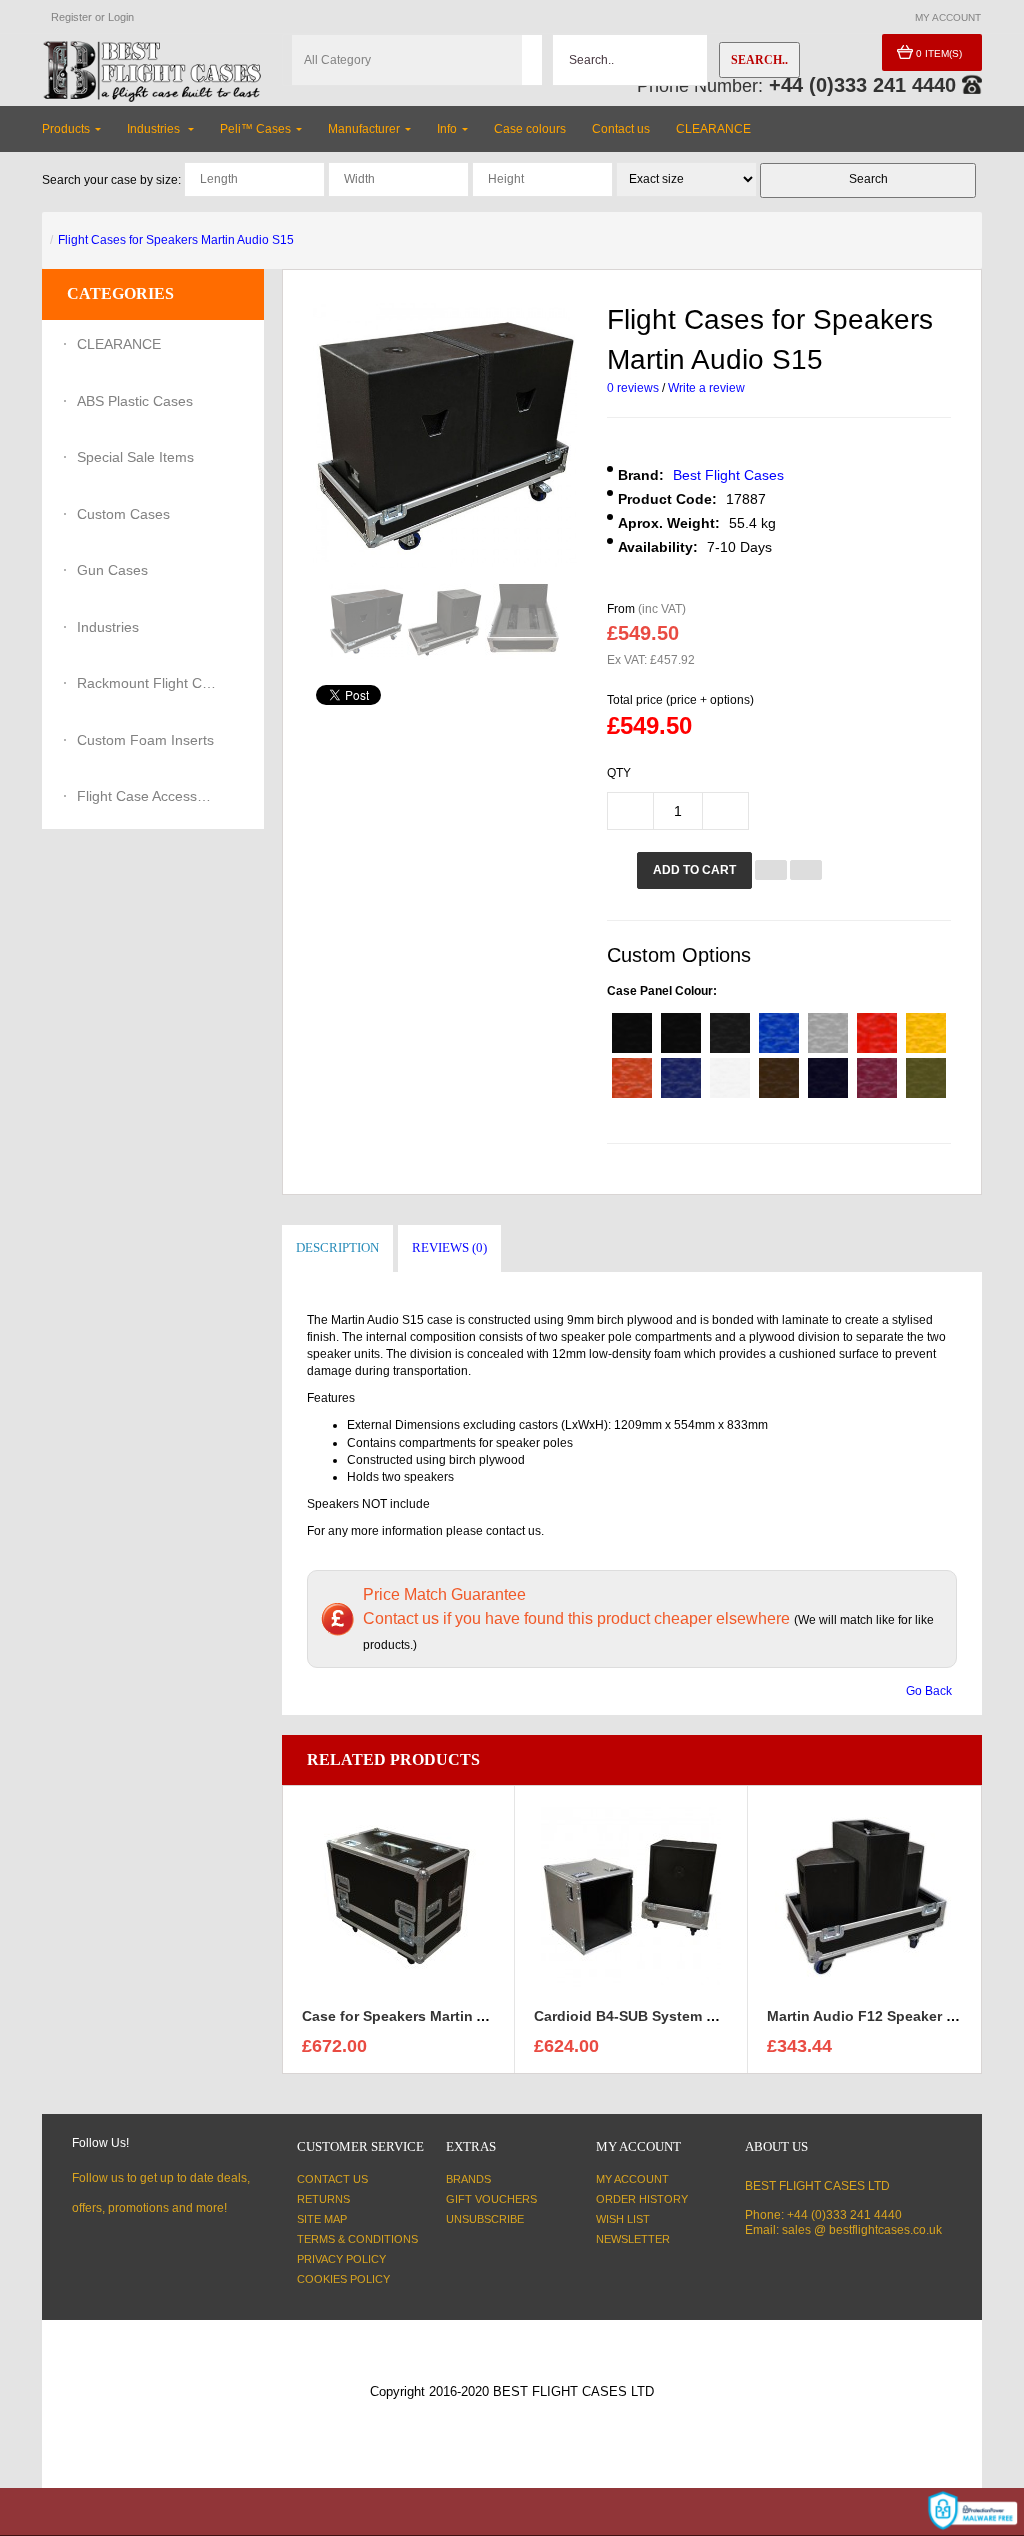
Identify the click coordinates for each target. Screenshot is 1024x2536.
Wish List (623, 2219)
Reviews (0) (449, 1247)
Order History (642, 2199)
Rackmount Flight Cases (147, 683)
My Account (632, 2179)
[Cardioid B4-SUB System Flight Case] (631, 1896)
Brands (468, 2179)
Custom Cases (123, 514)
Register (71, 17)
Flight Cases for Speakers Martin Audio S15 (176, 240)
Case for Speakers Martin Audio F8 (420, 2016)
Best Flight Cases (728, 475)
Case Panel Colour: (662, 991)
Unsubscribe (485, 2219)
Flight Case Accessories (147, 796)
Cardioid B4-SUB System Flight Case (659, 2016)
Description (337, 1247)
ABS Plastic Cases (135, 401)
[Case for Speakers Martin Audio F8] (398, 1896)
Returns (323, 2199)
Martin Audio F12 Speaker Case (873, 2016)
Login (121, 17)
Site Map (322, 2219)
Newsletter (633, 2239)
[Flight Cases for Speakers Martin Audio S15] (366, 621)
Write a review (706, 388)
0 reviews (633, 388)
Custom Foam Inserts (145, 740)
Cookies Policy (343, 2279)
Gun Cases (112, 570)
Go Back (929, 1691)
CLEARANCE (119, 344)
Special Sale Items (135, 457)
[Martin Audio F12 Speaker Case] (865, 1896)
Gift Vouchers (491, 2199)
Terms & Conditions (357, 2239)
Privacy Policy (341, 2259)
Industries (108, 627)
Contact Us (332, 2179)
